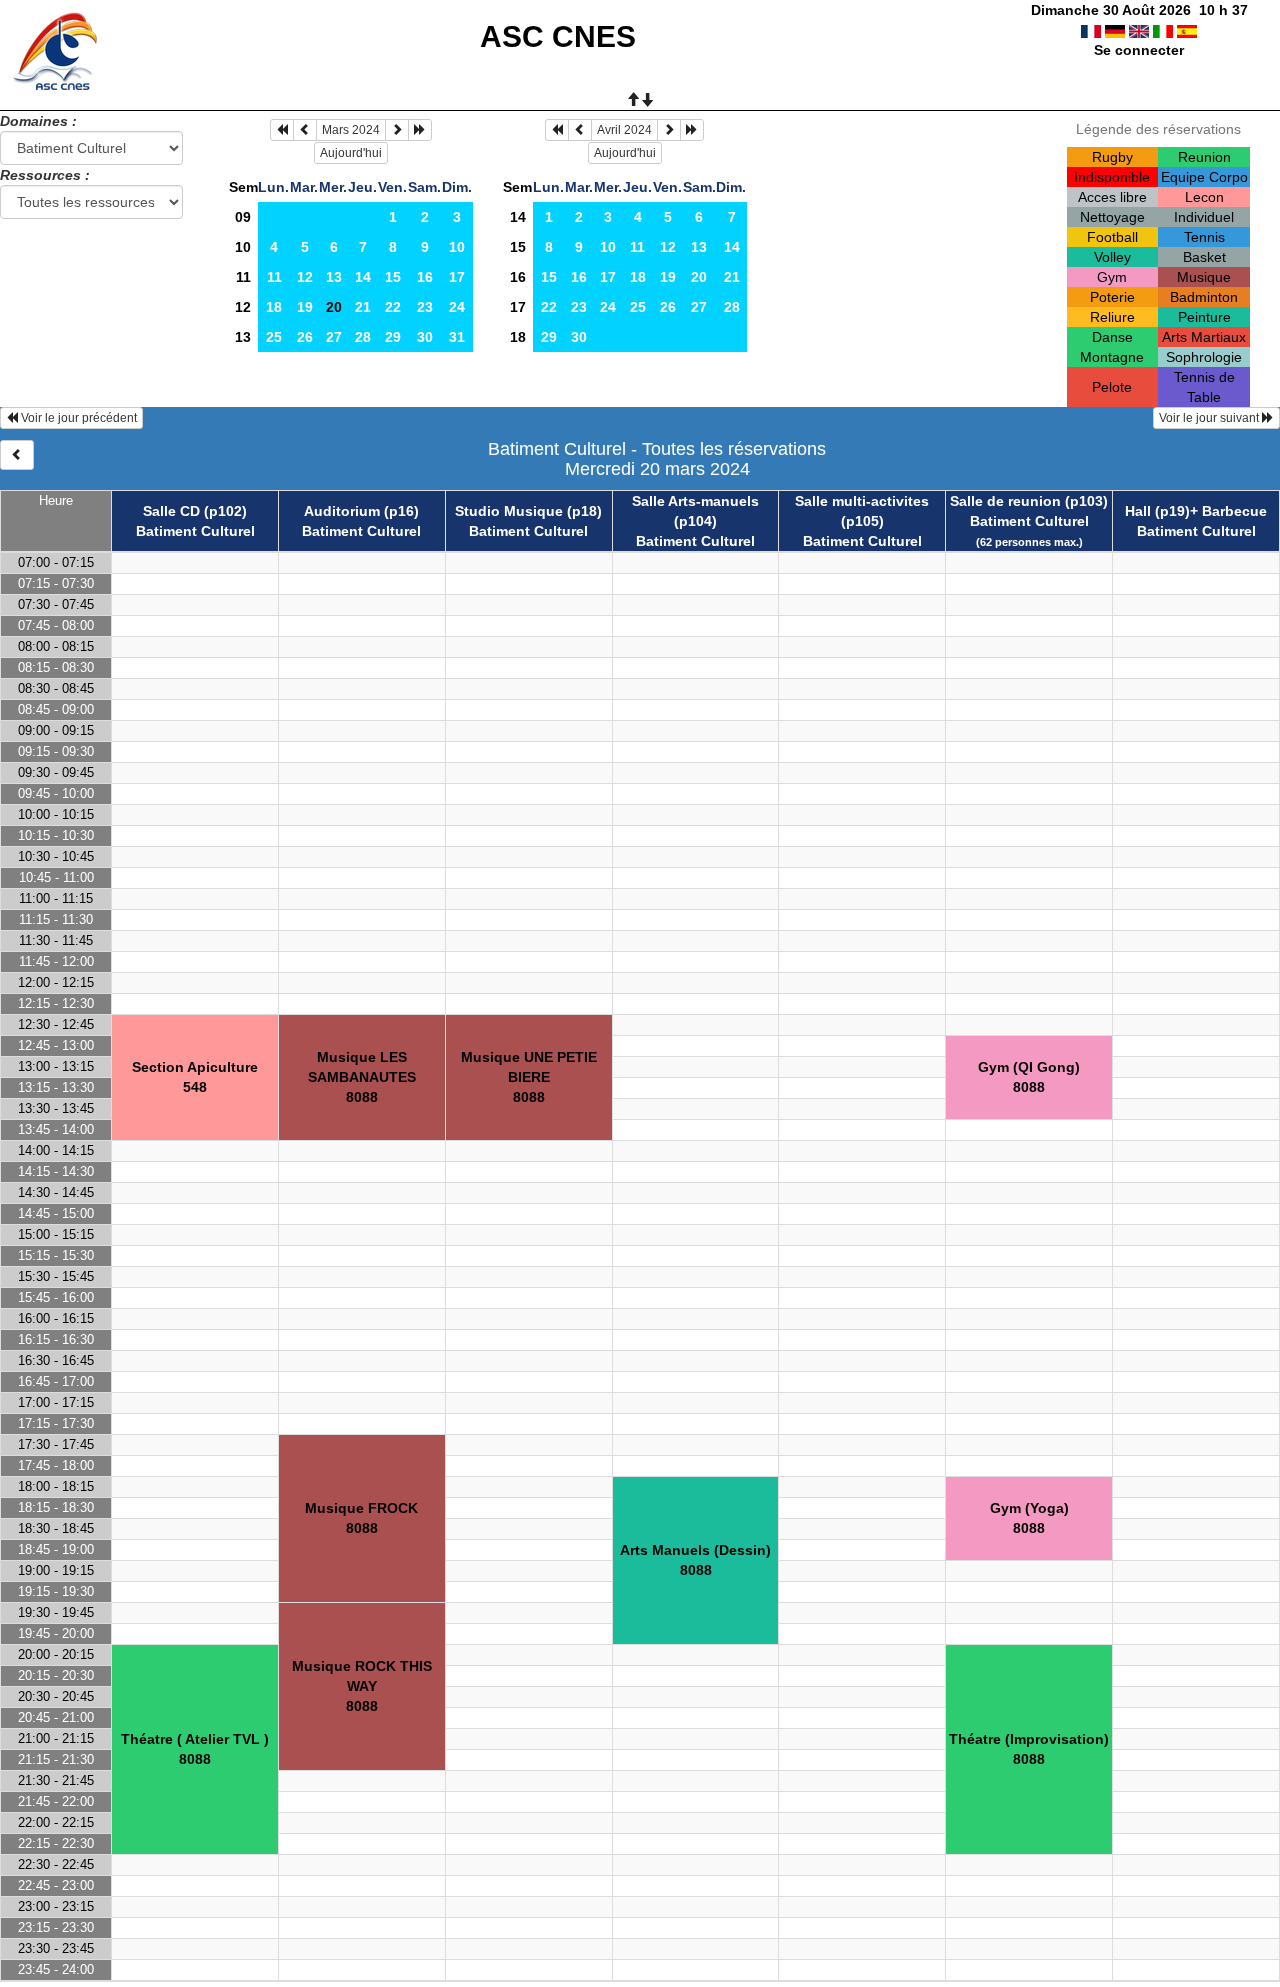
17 (457, 277)
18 (274, 307)
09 (243, 217)
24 (457, 307)
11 (243, 277)
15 (393, 277)
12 (305, 277)
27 (334, 337)
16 (425, 277)
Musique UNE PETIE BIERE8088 (529, 1077)
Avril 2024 (624, 130)
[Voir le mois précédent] (305, 130)
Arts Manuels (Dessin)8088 (695, 1560)
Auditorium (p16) (361, 511)
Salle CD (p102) (195, 511)
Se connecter (1139, 50)
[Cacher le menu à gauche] (17, 455)
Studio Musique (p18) (528, 511)
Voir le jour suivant (1210, 418)
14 (363, 277)
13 (334, 277)
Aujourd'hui (351, 153)
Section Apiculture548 (195, 1077)
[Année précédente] (282, 130)
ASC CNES (558, 36)
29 (393, 337)
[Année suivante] (420, 130)
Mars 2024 (351, 130)
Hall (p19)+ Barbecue (1196, 511)
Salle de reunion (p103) (1029, 501)
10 (243, 247)
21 (363, 307)
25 (274, 337)
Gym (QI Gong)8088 (1029, 1077)
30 (425, 337)
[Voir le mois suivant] (397, 130)
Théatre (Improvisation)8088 (1029, 1749)
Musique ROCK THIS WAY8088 (362, 1686)
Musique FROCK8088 (361, 1518)
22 (393, 307)
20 (699, 277)
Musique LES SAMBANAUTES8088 (362, 1077)
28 (363, 337)
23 (425, 307)
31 (457, 337)
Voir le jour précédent (77, 418)
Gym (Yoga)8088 (1029, 1518)
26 (305, 337)
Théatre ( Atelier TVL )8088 (195, 1749)
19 (305, 307)
